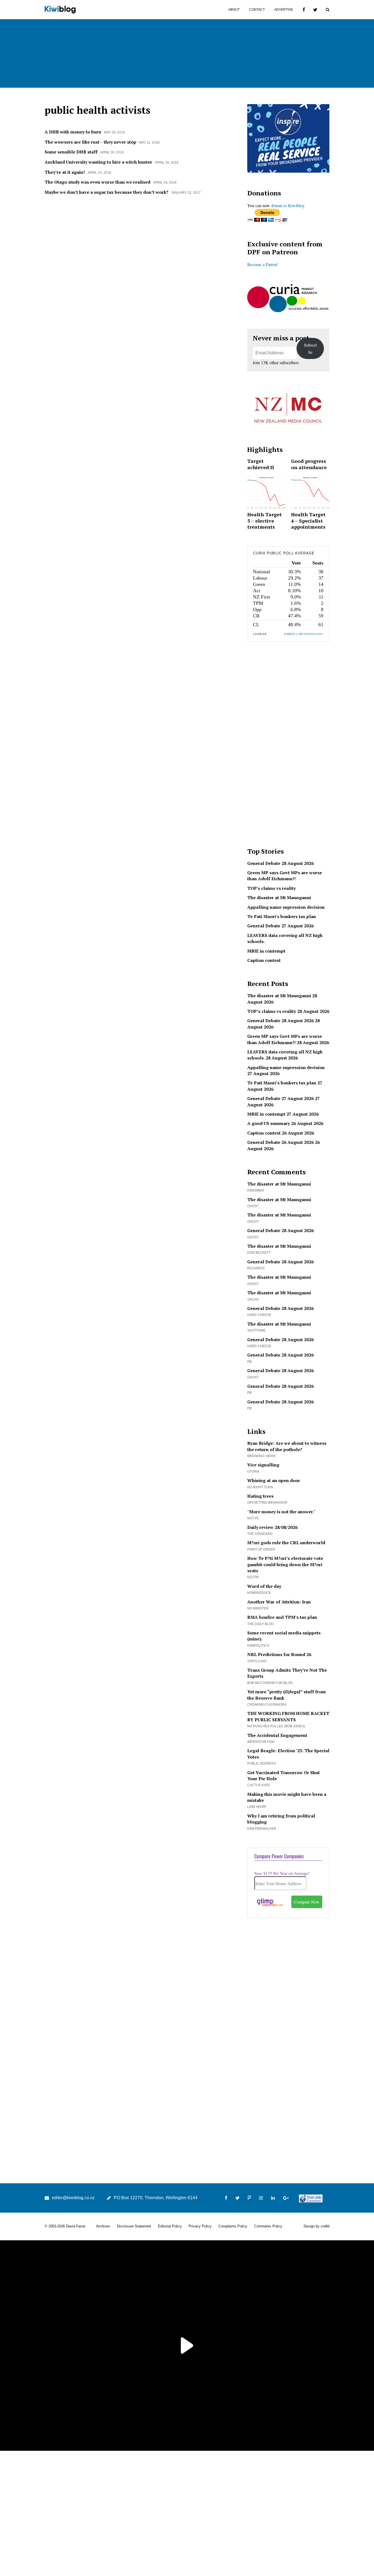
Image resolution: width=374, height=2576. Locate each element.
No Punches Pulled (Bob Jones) (276, 1726)
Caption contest (264, 960)
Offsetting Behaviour (267, 1503)
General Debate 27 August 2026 (280, 926)
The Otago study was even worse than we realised (97, 182)
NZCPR (253, 1577)
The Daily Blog (261, 1624)
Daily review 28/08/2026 (272, 1527)
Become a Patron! (263, 264)
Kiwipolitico (258, 1646)
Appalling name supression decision (286, 907)
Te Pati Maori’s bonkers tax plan (282, 1083)
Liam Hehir (257, 1807)
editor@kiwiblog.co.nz (73, 2198)
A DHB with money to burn (73, 132)
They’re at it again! (65, 172)
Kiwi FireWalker (262, 1829)
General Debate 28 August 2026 (280, 863)
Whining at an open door (274, 1480)
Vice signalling (263, 1465)
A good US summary (269, 1123)
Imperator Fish (261, 1742)
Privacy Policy (200, 2226)
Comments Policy (268, 2226)
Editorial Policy (170, 2226)
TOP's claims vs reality (271, 888)
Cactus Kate (259, 1785)
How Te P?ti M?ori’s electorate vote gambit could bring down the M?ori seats (285, 1564)
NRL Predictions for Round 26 (279, 1654)
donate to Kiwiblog (288, 205)
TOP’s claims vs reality (272, 1011)
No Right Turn (260, 1487)
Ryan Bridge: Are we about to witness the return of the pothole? (287, 1446)
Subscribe (310, 348)
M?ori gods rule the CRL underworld (286, 1543)
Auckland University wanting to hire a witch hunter (98, 162)
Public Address (262, 1763)
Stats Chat (257, 1661)
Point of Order (261, 1549)
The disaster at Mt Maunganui (279, 897)
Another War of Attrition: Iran (279, 1602)
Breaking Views (261, 1456)
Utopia (253, 1472)
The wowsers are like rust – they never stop (90, 142)
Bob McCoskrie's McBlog (270, 1683)
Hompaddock (259, 1593)
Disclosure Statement (134, 2226)
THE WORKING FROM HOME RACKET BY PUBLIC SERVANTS (288, 1716)
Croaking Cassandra (267, 1705)
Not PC (253, 1518)
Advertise (284, 10)
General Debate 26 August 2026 (280, 1142)
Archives (103, 2226)
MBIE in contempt (266, 951)
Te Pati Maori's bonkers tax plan (282, 916)
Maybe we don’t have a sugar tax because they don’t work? (107, 192)
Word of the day (264, 1586)
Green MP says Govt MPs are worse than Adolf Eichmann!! (285, 876)
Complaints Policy (233, 2226)
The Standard (260, 1534)
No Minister (258, 1608)
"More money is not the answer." (281, 1512)
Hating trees (260, 1496)
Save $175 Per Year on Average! (282, 1873)
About (234, 10)
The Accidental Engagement (277, 1735)
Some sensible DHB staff (71, 152)
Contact (257, 10)
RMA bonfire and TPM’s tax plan (282, 1617)
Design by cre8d (317, 2226)
